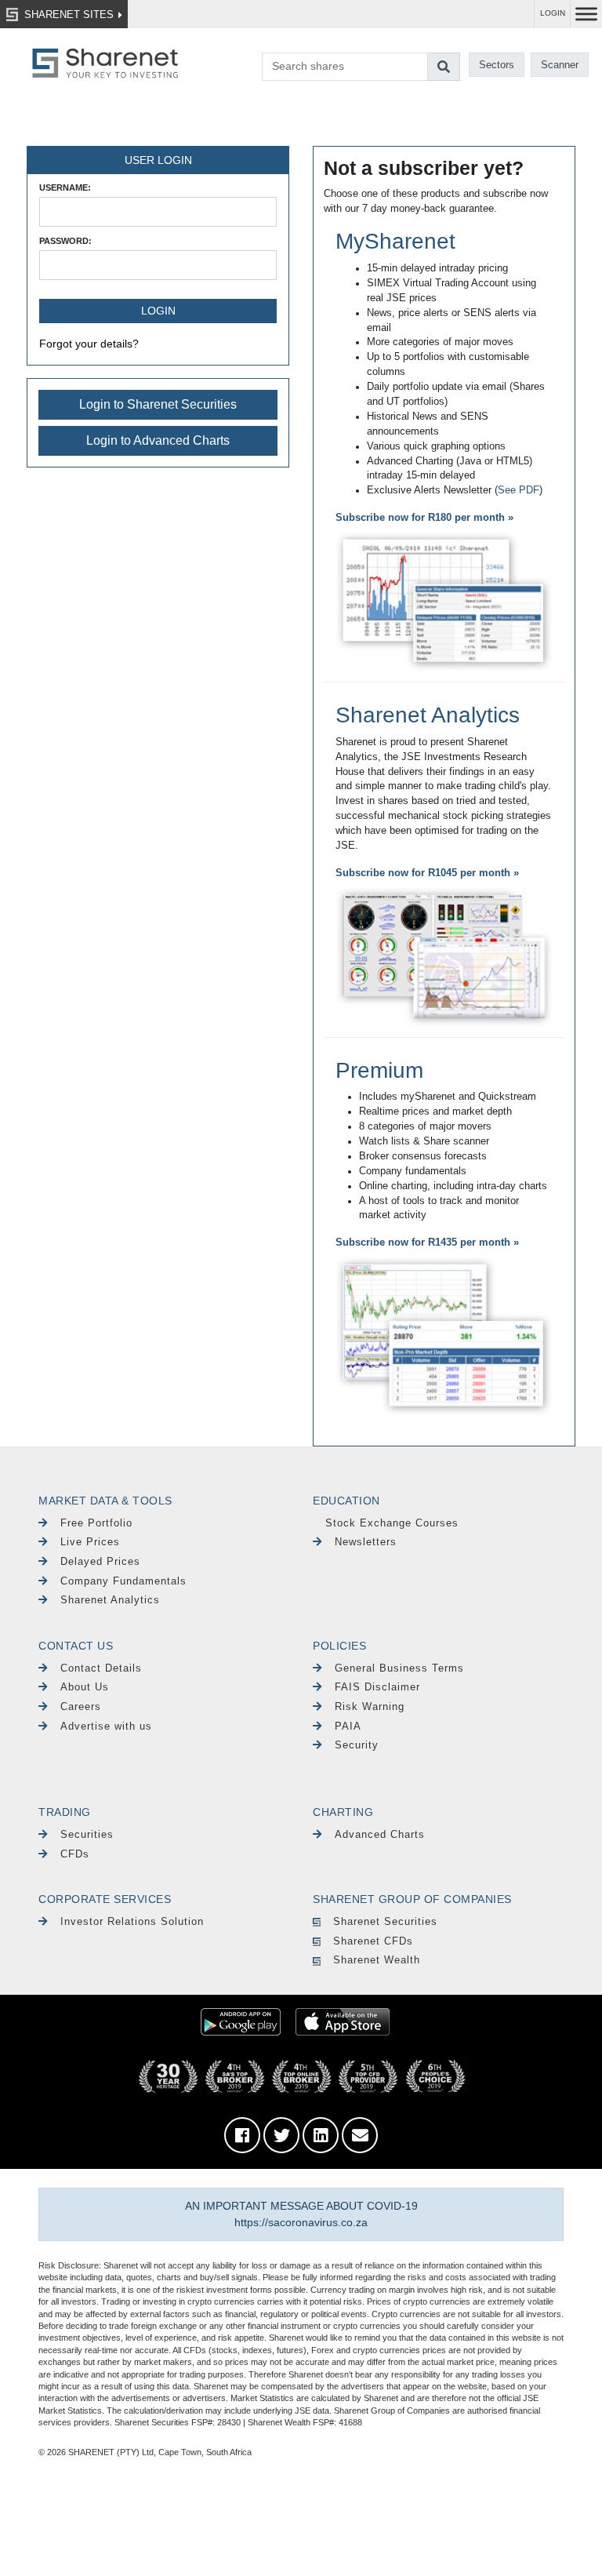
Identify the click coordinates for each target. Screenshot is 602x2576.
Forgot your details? (89, 344)
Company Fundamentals (123, 1581)
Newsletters (366, 1542)
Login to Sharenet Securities (158, 404)
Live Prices (90, 1542)
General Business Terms (399, 1668)
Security (357, 1745)
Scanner (560, 65)
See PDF (519, 490)
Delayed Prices (100, 1561)
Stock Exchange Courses (392, 1523)
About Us (85, 1687)
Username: (65, 187)
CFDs (75, 1854)
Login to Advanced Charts (158, 440)
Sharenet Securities (385, 1921)
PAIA (348, 1726)
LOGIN (553, 13)
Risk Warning (370, 1706)
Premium (379, 1070)
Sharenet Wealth (377, 1960)
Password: (65, 241)
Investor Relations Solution (132, 1921)
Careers (81, 1706)
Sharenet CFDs (373, 1941)
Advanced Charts (380, 1834)
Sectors (497, 65)
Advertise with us (106, 1726)
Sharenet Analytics (428, 715)
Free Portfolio (96, 1523)
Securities (87, 1834)
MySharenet (395, 241)
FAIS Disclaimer (377, 1687)
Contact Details (101, 1668)
